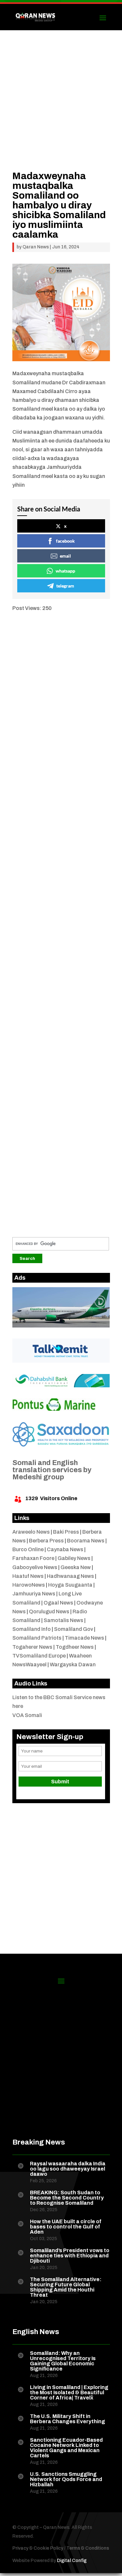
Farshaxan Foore (33, 1558)
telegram (65, 586)
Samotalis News (63, 1620)
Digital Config (72, 2561)
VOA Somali (27, 1715)
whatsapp (65, 571)
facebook (65, 541)
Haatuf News (28, 1576)
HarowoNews (29, 1585)
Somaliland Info (32, 1629)
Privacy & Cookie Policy (38, 2548)
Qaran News (36, 247)
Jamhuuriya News (34, 1594)
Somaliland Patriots (37, 1638)
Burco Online (28, 1549)
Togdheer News (75, 1647)
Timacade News (84, 1638)
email (65, 556)
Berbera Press (46, 1541)
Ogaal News (58, 1603)
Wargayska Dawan (73, 1664)
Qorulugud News (49, 1612)
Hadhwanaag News (70, 1576)
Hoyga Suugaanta (70, 1585)
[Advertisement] (61, 110)
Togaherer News (32, 1647)
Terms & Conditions (88, 2548)
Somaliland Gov (74, 1629)
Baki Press (66, 1532)
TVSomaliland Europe (39, 1656)
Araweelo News (31, 1532)
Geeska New (76, 1567)
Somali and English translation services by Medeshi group (52, 1470)
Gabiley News (74, 1558)
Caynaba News (65, 1549)
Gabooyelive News (35, 1567)
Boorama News (86, 1541)
